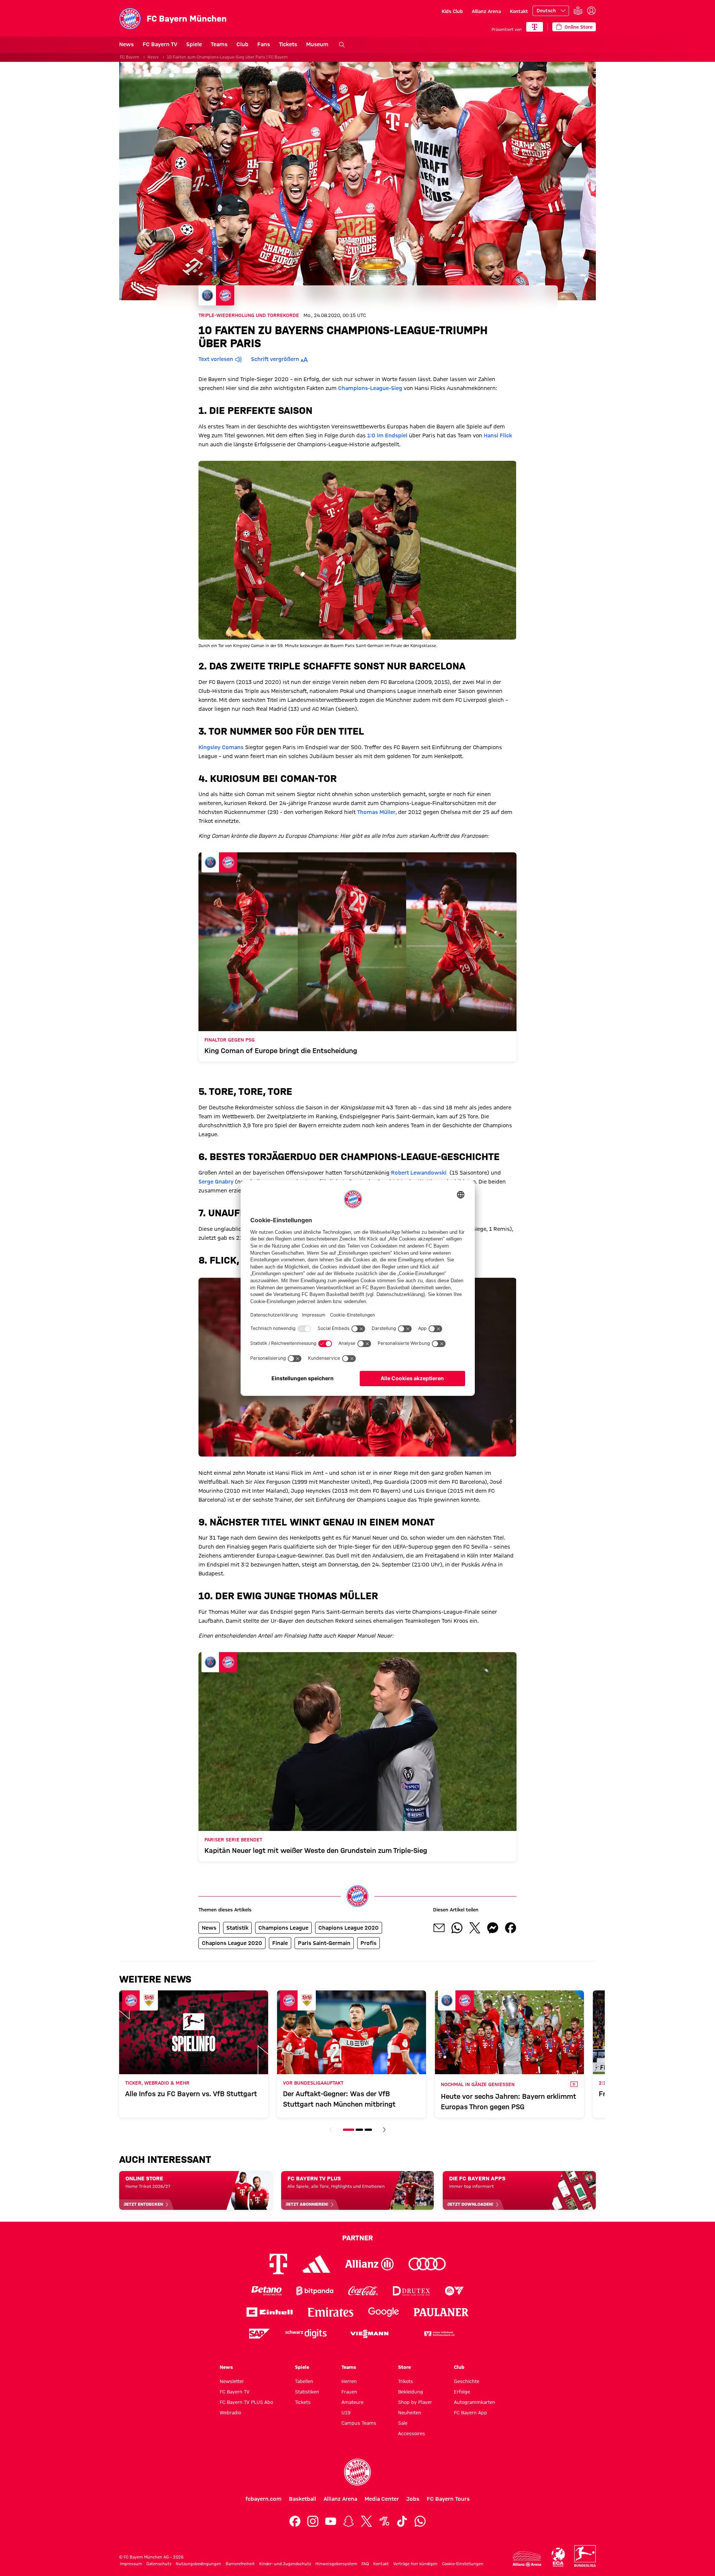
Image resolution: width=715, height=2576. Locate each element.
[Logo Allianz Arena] (527, 2559)
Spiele (194, 44)
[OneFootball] (384, 2521)
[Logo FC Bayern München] (357, 2472)
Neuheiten (410, 2412)
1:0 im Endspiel (387, 435)
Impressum (131, 2564)
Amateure (352, 2402)
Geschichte (467, 2381)
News (126, 44)
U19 (346, 2412)
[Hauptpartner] (535, 27)
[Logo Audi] (427, 2264)
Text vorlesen (216, 359)
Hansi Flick (498, 435)
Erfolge (462, 2392)
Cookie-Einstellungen (463, 2564)
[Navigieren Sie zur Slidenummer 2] (359, 2130)
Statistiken (307, 2392)
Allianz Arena (486, 11)
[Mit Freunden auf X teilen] (475, 1928)
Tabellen (304, 2381)
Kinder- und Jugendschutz (285, 2564)
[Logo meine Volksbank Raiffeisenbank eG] (439, 2334)
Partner (357, 2238)
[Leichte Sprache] (578, 11)
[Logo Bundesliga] (585, 2556)
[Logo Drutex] (411, 2291)
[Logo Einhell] (270, 2312)
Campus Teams (359, 2423)
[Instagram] (313, 2521)
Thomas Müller (376, 812)
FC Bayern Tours (448, 2499)
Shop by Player (415, 2402)
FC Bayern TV (160, 44)
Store (404, 2367)
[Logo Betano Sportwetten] (266, 2291)
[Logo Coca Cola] (363, 2291)
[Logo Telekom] (278, 2264)
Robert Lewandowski (420, 1173)
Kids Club (452, 11)
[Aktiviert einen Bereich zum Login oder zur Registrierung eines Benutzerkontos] (591, 11)
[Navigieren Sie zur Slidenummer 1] (349, 2130)
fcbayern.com (263, 2499)
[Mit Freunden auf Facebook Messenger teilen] (493, 1928)
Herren (349, 2381)
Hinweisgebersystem (336, 2564)
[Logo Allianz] (369, 2264)
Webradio (230, 2412)
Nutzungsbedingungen (198, 2564)
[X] (366, 2521)
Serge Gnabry (216, 1182)
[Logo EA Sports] (454, 2291)
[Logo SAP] (260, 2334)
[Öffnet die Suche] (342, 45)
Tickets (288, 44)
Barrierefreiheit (240, 2564)
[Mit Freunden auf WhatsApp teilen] (457, 1928)
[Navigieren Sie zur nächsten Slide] (384, 2130)
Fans (264, 44)
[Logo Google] (384, 2312)
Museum (317, 44)
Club (242, 44)
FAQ (365, 2564)
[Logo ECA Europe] (558, 2557)
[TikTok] (402, 2521)
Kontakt (519, 11)
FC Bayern (130, 57)
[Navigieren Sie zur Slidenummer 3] (368, 2130)
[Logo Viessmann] (369, 2334)
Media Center (382, 2499)
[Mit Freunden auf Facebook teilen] (511, 1928)
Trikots (406, 2381)
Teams (219, 44)
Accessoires (411, 2433)
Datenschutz (159, 2564)
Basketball (303, 2499)
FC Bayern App (471, 2412)
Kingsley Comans (221, 747)
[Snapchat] (349, 2521)
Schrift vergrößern (275, 359)
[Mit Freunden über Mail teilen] (439, 1928)
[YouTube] (331, 2521)
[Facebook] (295, 2521)
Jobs (413, 2499)
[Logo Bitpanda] (315, 2291)
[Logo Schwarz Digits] (306, 2334)
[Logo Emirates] (331, 2312)
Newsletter (232, 2381)
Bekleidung (411, 2392)
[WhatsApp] (420, 2521)
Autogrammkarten (475, 2402)
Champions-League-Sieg (370, 388)
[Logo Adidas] (316, 2264)
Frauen (349, 2392)
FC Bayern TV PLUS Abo (246, 2402)
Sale (403, 2423)
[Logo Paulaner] (441, 2312)
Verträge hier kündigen (415, 2564)
